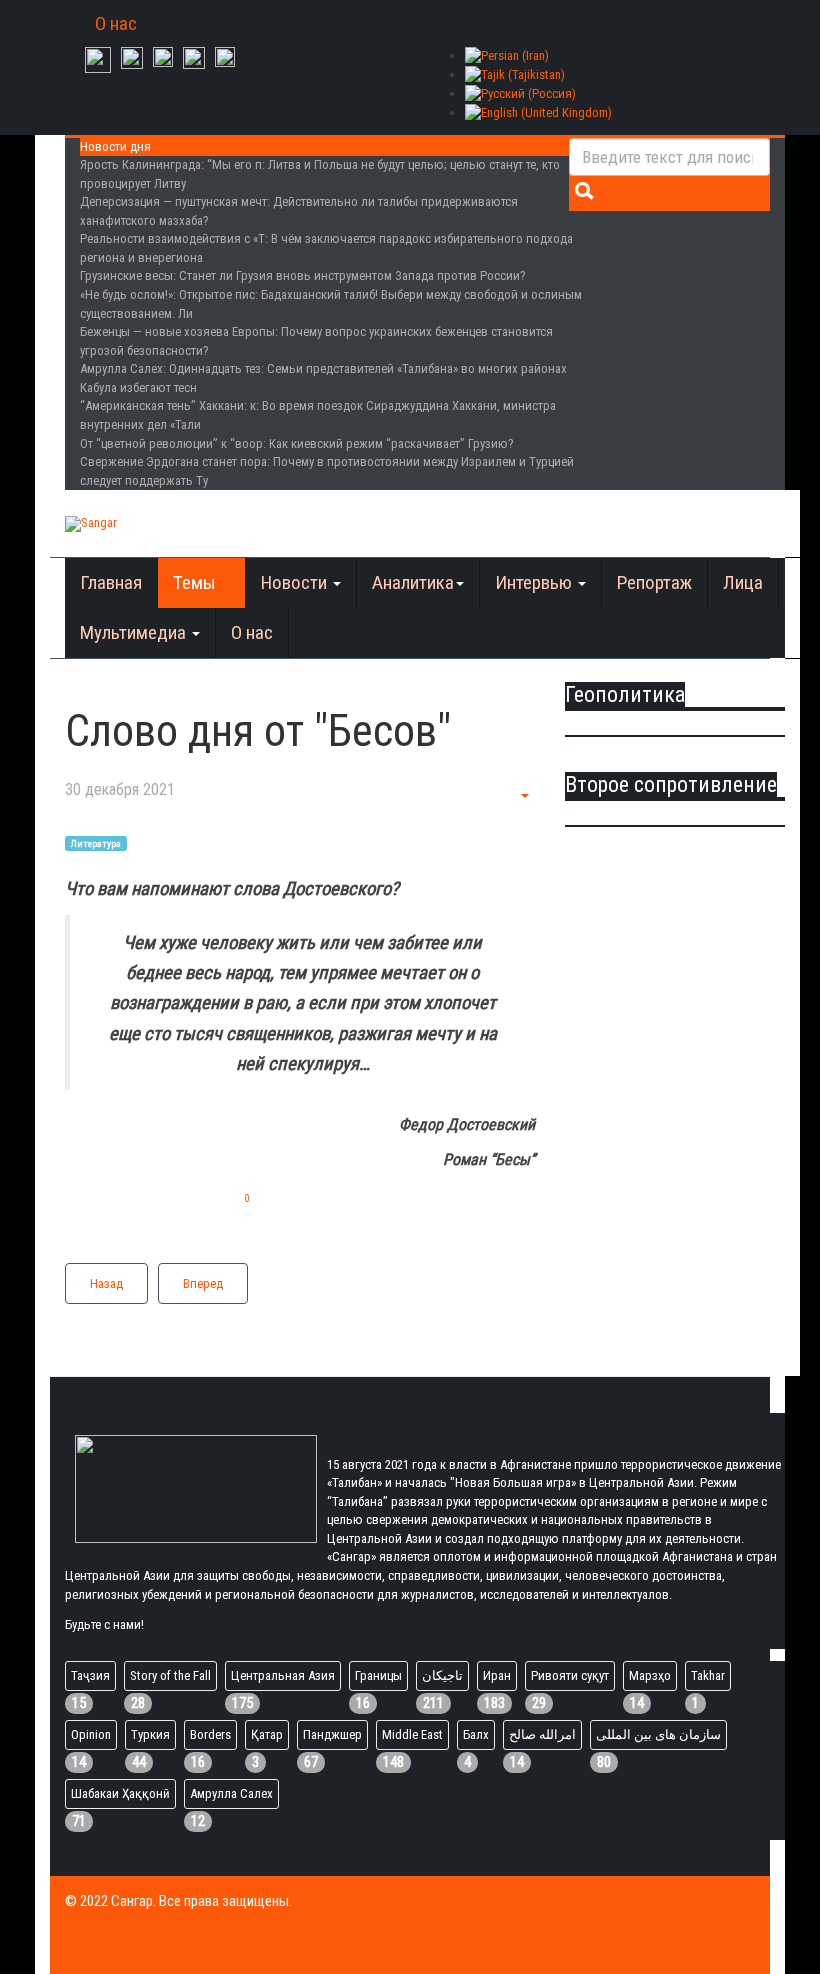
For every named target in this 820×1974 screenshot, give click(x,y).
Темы (196, 582)
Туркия (150, 1734)
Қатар (267, 1734)
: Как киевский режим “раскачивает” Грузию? (297, 443)
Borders (210, 1734)
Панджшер (332, 1734)
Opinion (91, 1734)
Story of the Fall (170, 1675)
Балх (476, 1734)
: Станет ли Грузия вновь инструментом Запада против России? (303, 275)
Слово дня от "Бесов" (258, 731)
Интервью (535, 582)
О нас (116, 23)
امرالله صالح (542, 1734)
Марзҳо (650, 1675)
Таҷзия (90, 1675)
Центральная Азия (283, 1675)
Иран (497, 1675)
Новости (296, 582)
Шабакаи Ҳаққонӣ (120, 1793)
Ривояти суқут (570, 1675)
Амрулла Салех (231, 1793)
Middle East (412, 1734)
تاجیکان (442, 1675)
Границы (378, 1675)
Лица (743, 582)
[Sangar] (91, 524)
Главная (111, 582)
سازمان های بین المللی (658, 1734)
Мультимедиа (135, 632)
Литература (96, 842)
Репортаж (654, 582)
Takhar (708, 1675)
